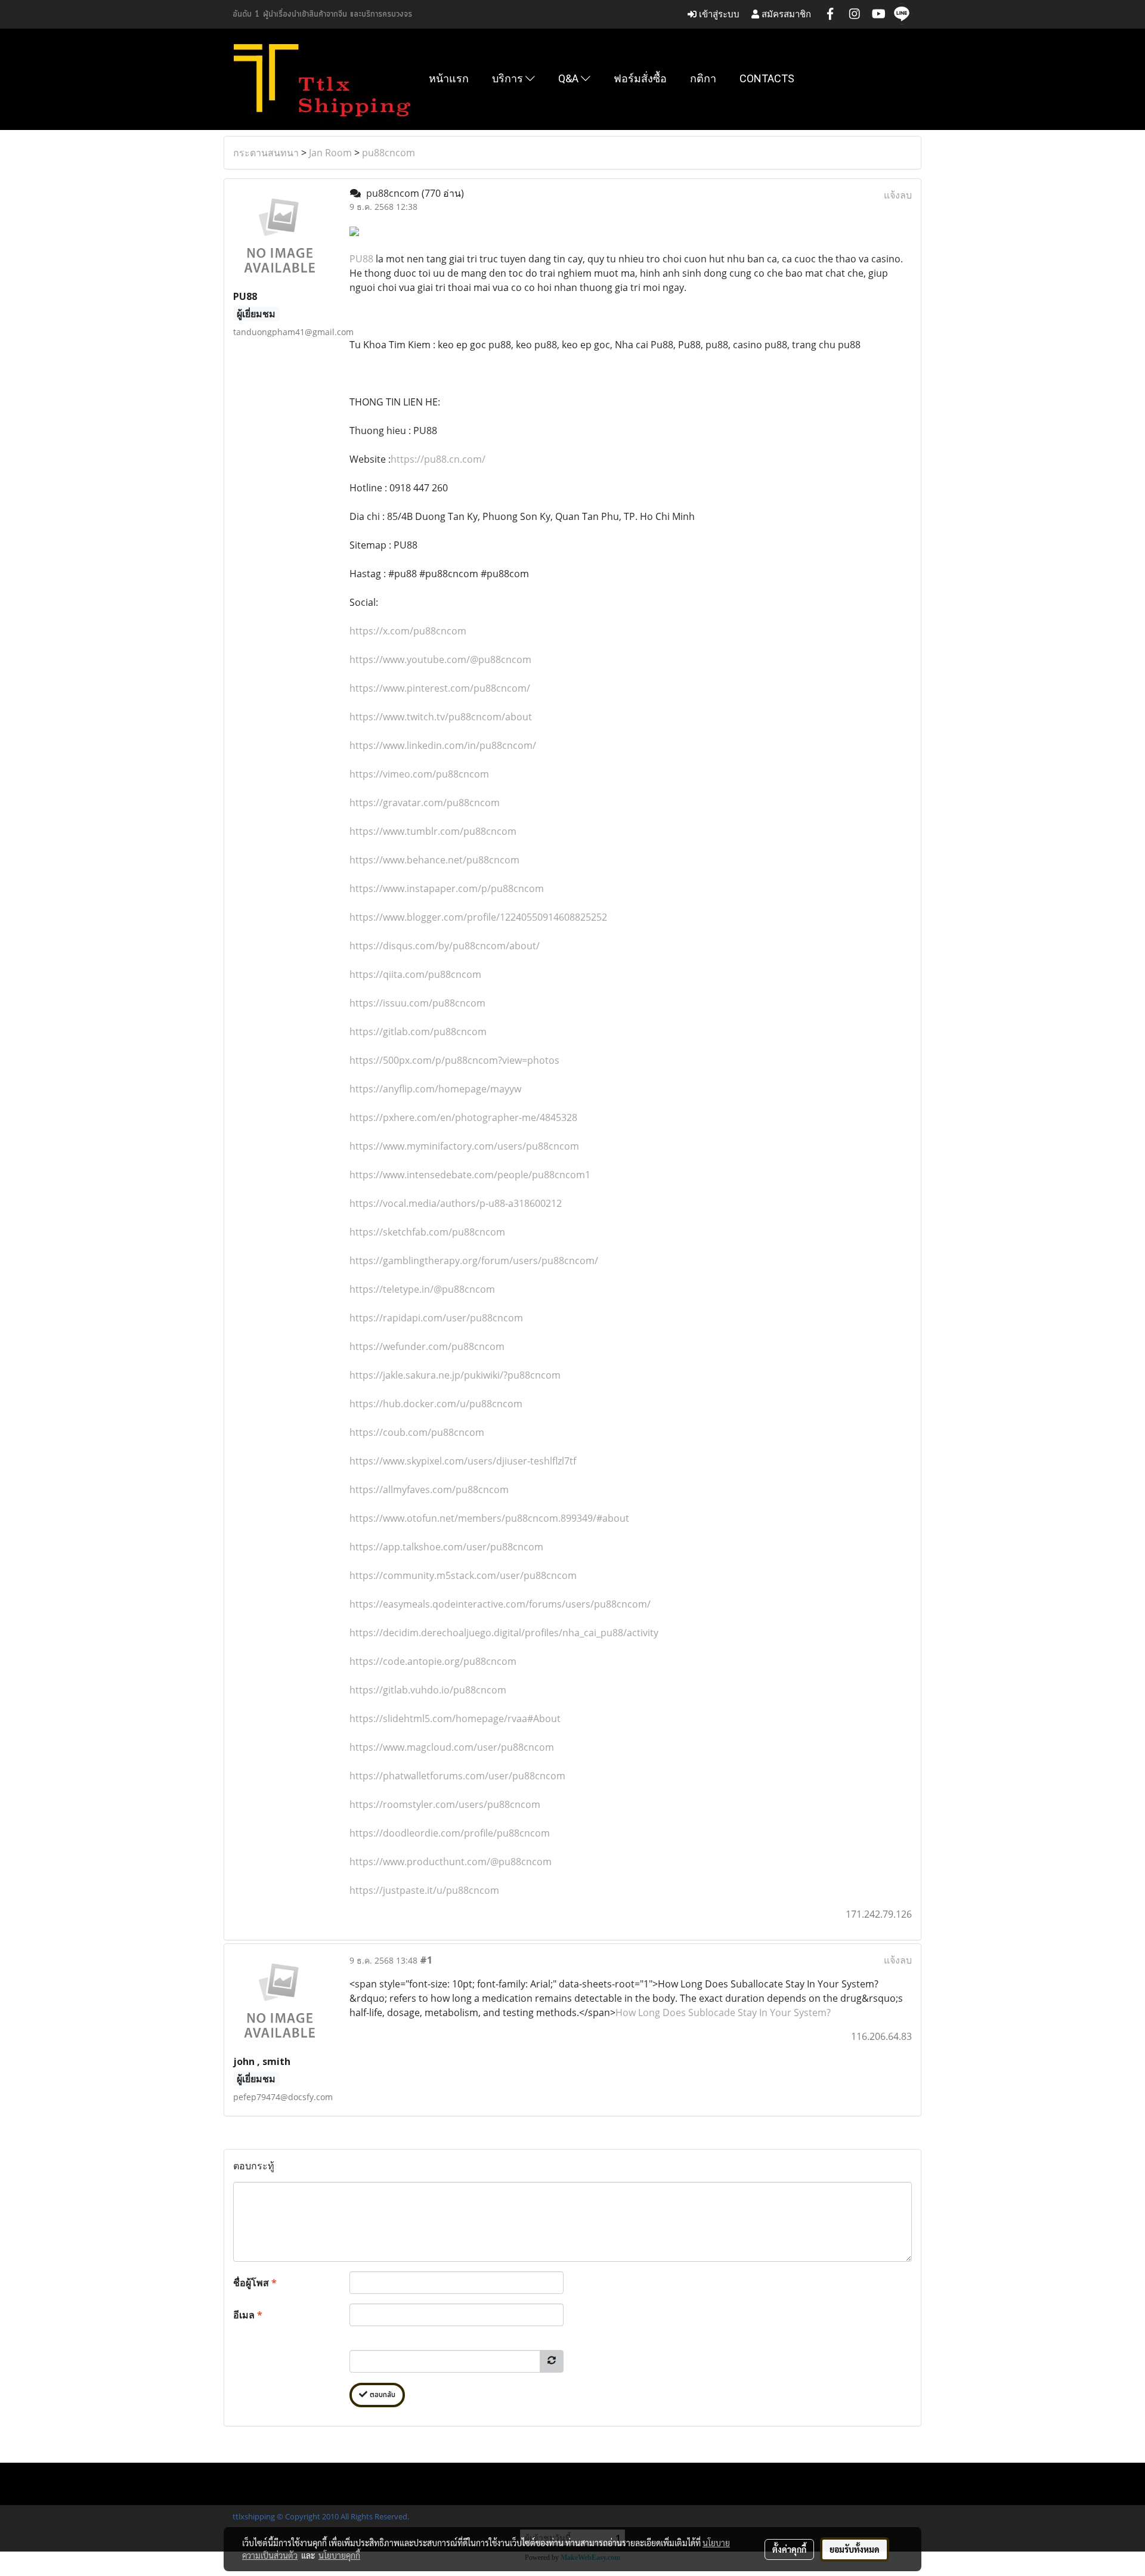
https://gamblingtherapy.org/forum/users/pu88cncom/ (474, 1261)
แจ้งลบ (898, 195)
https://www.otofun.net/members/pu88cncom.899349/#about (489, 1518)
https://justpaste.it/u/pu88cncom (424, 1890)
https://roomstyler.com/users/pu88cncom (445, 1804)
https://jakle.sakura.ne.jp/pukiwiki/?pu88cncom (455, 1375)
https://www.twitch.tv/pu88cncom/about (441, 717)
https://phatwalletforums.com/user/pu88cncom (457, 1776)
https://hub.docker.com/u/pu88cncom (436, 1404)
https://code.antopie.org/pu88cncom (433, 1661)
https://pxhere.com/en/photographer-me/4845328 (463, 1117)
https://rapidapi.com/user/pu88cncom (436, 1318)
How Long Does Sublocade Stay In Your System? (723, 2012)
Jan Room (330, 153)
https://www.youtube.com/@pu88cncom (440, 660)
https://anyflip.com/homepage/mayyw (435, 1089)
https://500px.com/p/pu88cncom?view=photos (454, 1060)
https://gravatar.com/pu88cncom (425, 803)
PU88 (361, 259)
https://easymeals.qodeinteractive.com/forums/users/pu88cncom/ (500, 1604)
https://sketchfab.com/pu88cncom (427, 1232)
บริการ (509, 78)
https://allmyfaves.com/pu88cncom (429, 1490)
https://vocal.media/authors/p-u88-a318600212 (456, 1203)
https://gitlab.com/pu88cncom (418, 1032)
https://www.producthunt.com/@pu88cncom (451, 1862)
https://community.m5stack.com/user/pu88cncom (463, 1575)
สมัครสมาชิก (785, 14)
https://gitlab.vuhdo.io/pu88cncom (428, 1690)
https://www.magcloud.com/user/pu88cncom (452, 1747)
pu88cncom (389, 153)
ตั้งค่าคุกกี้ (789, 2549)
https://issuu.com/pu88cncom (417, 1003)
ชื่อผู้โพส (255, 2283)
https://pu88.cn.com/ (438, 459)
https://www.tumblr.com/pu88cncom (433, 831)
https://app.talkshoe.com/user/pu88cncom (446, 1547)
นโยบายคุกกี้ (339, 2555)
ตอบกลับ (381, 2395)
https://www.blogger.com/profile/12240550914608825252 (478, 917)
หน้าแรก (449, 78)
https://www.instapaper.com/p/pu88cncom (447, 888)
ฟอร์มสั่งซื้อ (640, 78)
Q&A (570, 78)
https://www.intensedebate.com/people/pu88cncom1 (470, 1175)
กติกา (703, 78)
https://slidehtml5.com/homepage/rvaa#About (455, 1719)
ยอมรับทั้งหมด (855, 2549)
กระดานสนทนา (266, 153)
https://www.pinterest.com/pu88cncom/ (440, 688)
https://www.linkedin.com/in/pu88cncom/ (443, 745)
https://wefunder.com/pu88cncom (427, 1346)
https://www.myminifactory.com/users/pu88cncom (464, 1146)
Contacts (767, 78)
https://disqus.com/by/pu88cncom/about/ (445, 946)
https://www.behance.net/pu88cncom (434, 860)
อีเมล (248, 2315)
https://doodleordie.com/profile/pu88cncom (450, 1833)
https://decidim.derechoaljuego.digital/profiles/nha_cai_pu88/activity (504, 1633)
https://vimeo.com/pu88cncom (419, 774)
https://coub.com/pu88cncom (417, 1432)
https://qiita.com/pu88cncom (415, 974)
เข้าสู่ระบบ (718, 14)
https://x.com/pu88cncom (408, 631)
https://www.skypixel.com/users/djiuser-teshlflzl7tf (463, 1461)
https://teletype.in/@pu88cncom (422, 1289)
